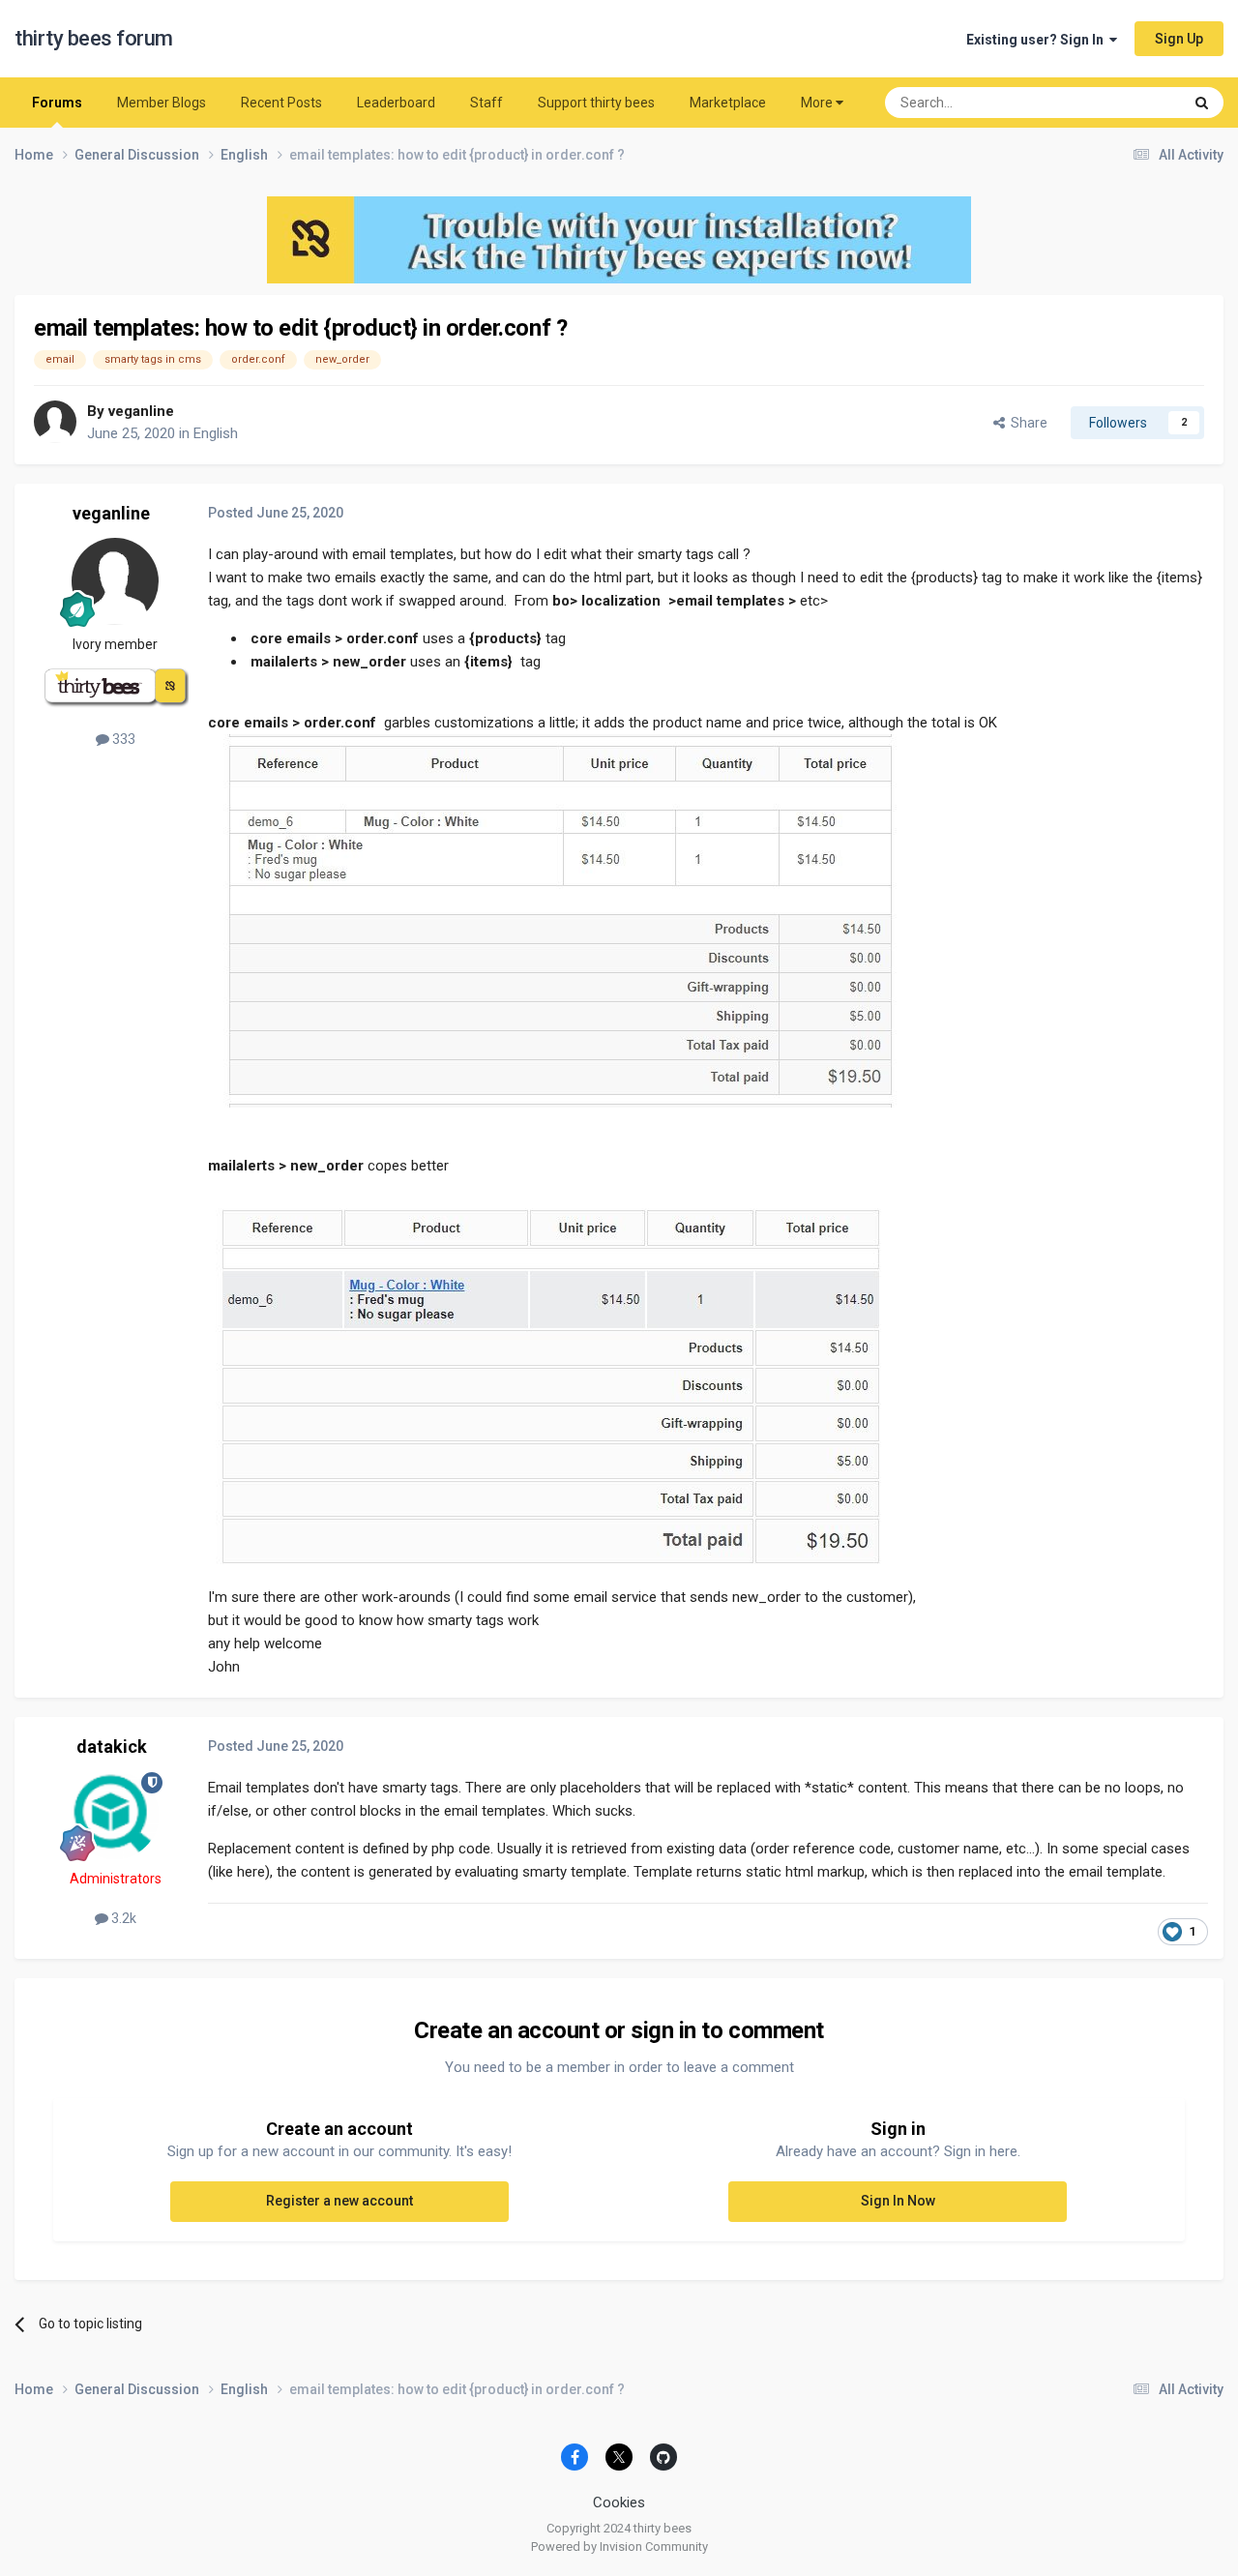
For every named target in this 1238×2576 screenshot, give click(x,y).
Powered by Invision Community (619, 2546)
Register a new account (339, 2201)
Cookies (619, 2502)
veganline (141, 411)
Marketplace (728, 103)
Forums (57, 103)
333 (122, 739)
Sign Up (1179, 39)
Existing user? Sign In (1038, 40)
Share (1026, 423)
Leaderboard (396, 103)
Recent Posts (281, 103)
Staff (486, 103)
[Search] (1202, 103)
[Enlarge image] (559, 920)
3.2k (122, 1918)
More (817, 103)
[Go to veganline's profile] (55, 422)
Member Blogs (162, 103)
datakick (112, 1747)
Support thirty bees (596, 103)
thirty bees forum (94, 38)
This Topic (1127, 103)
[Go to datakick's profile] (115, 1816)
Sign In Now (898, 2201)
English (216, 433)
